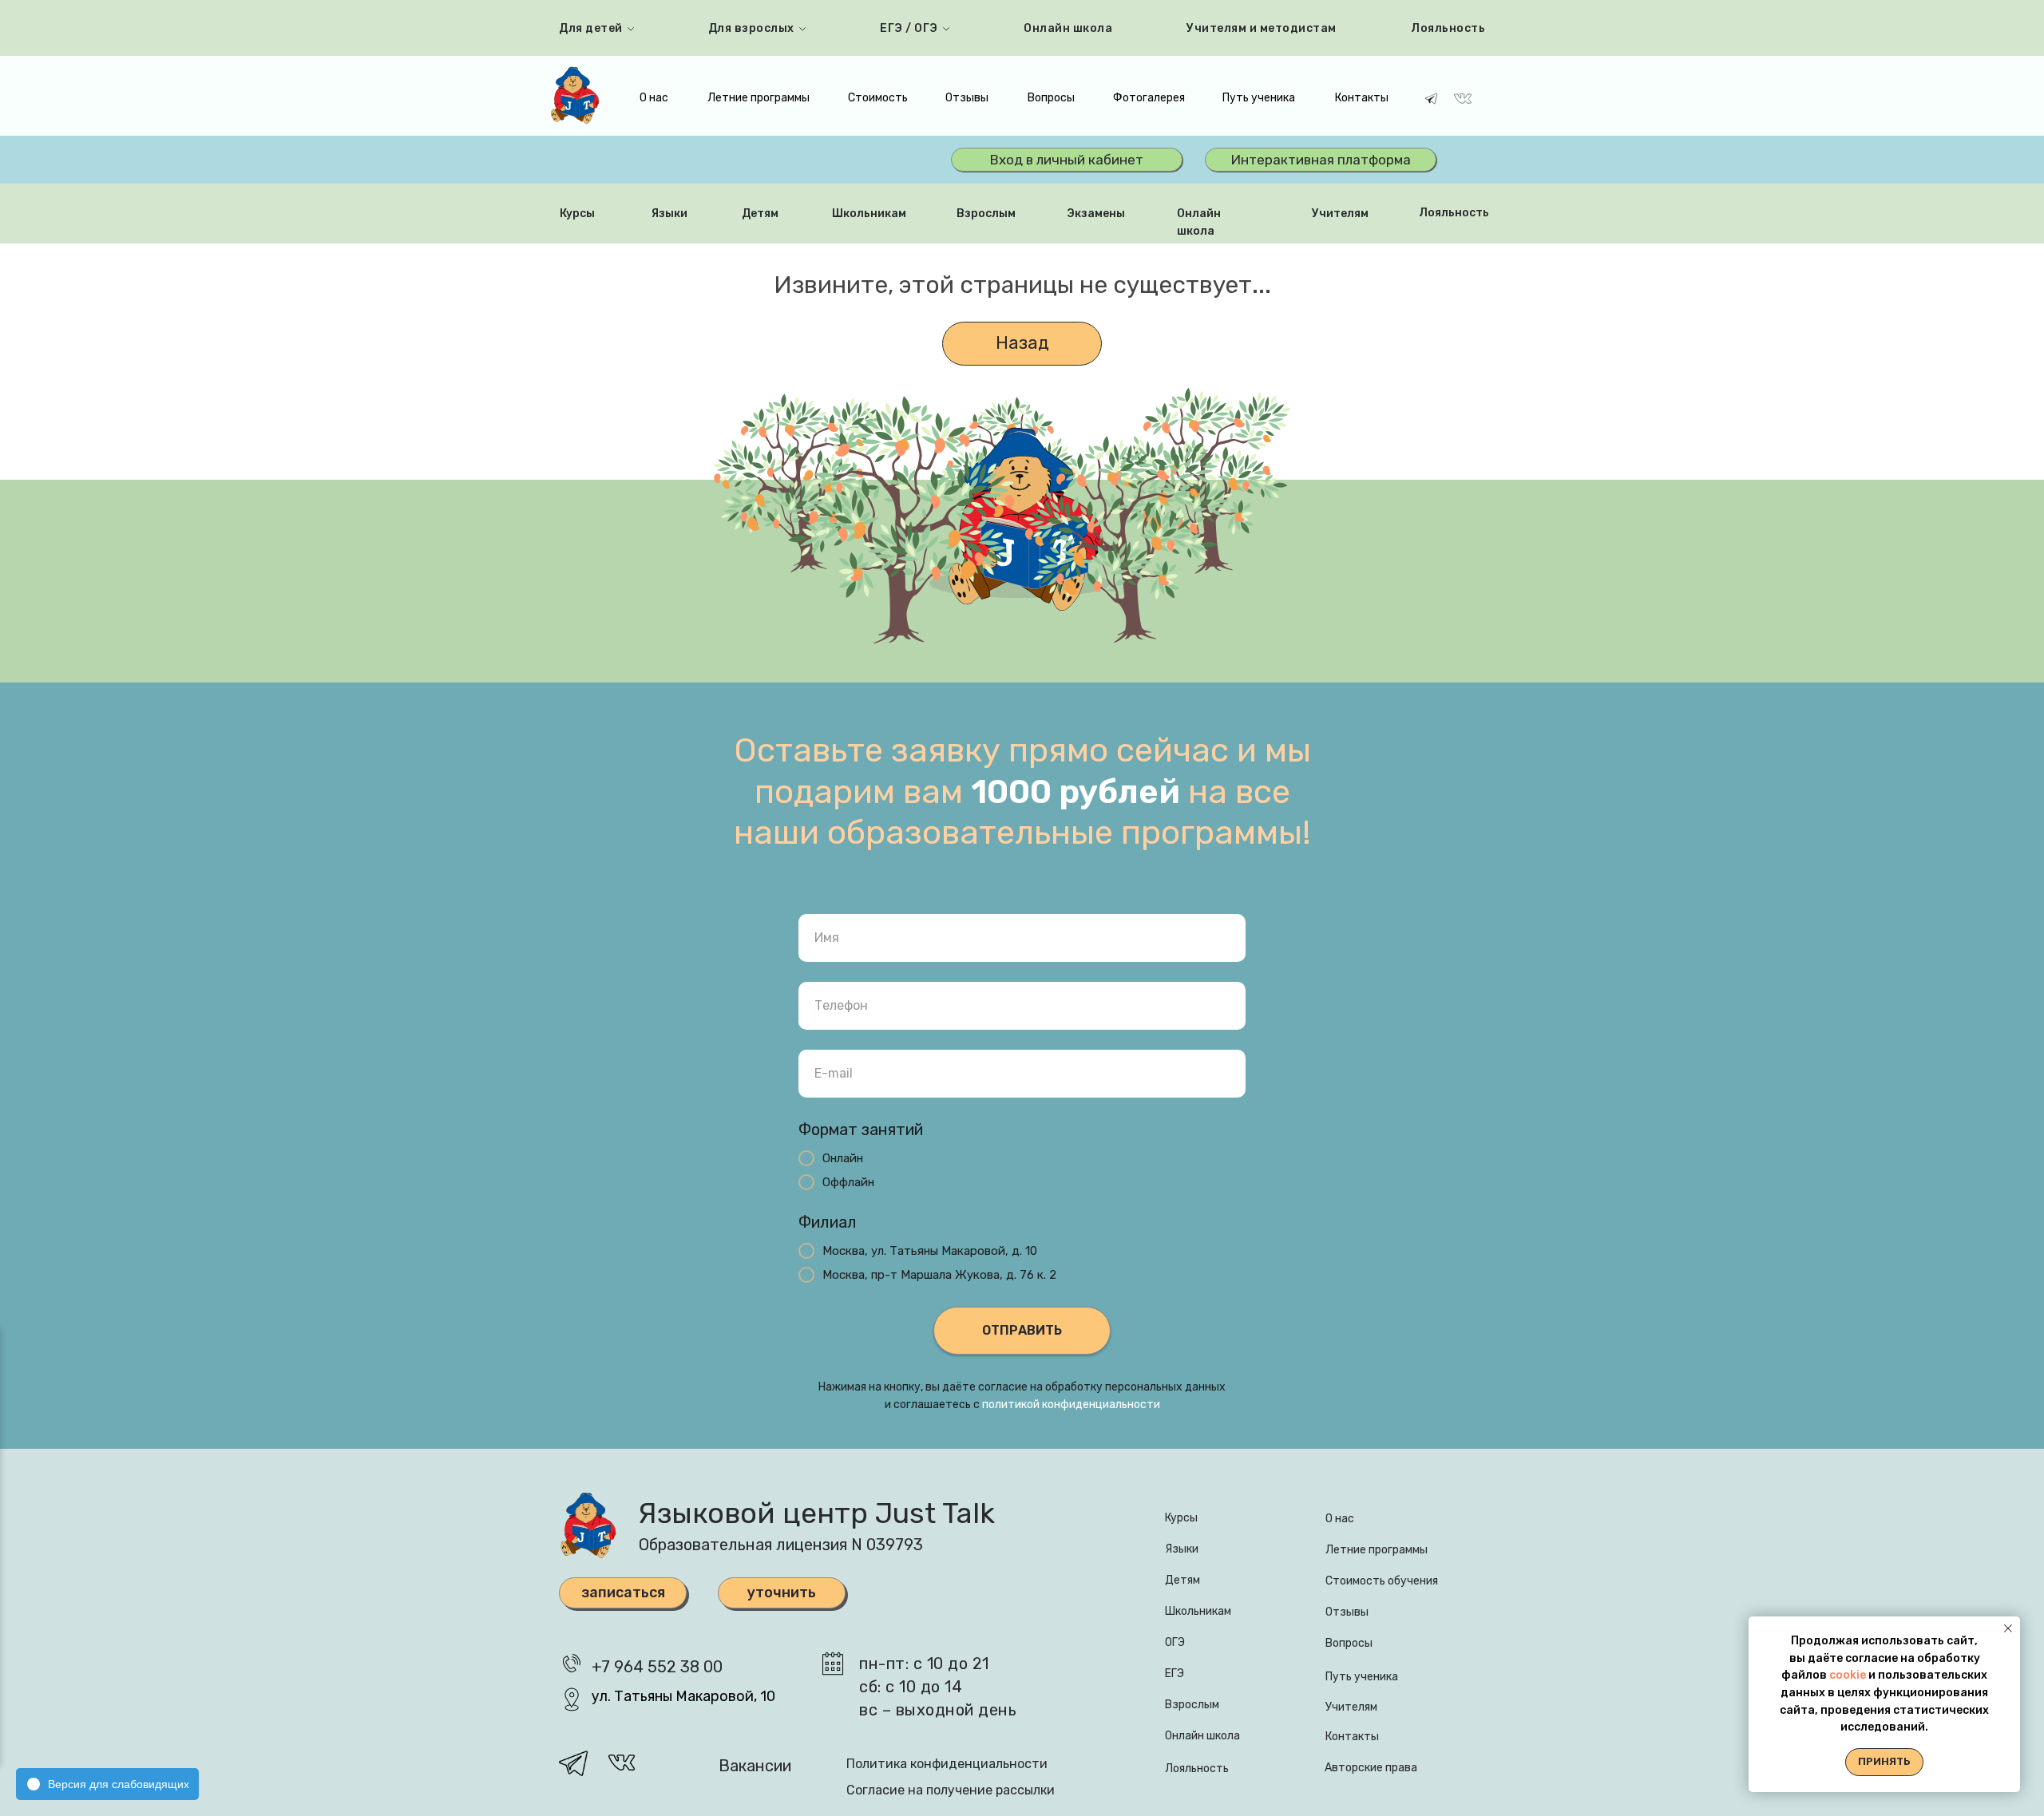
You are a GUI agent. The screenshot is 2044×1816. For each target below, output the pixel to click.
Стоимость (878, 98)
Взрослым (986, 214)
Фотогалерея (1149, 98)
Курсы (577, 214)
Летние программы (759, 98)
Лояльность (1448, 28)
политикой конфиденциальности (1071, 1405)
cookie (1849, 1675)
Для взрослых (751, 28)
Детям (760, 214)
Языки (669, 214)
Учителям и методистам (1262, 28)
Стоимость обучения (1382, 1581)
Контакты (1362, 98)
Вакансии (755, 1766)
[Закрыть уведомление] (2008, 1628)
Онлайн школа (1068, 28)
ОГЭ (1175, 1642)
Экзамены (1096, 214)
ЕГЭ (1175, 1674)
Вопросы (1051, 98)
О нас (654, 98)
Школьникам (869, 214)
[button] (782, 1593)
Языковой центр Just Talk (816, 1513)
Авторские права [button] (1371, 1768)
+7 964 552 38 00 (657, 1667)
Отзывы (967, 98)
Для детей (591, 28)
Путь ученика (1259, 98)
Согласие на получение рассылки (951, 1790)
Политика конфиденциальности (947, 1764)
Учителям (1340, 214)
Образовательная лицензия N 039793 (781, 1545)
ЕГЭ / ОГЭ (909, 28)
